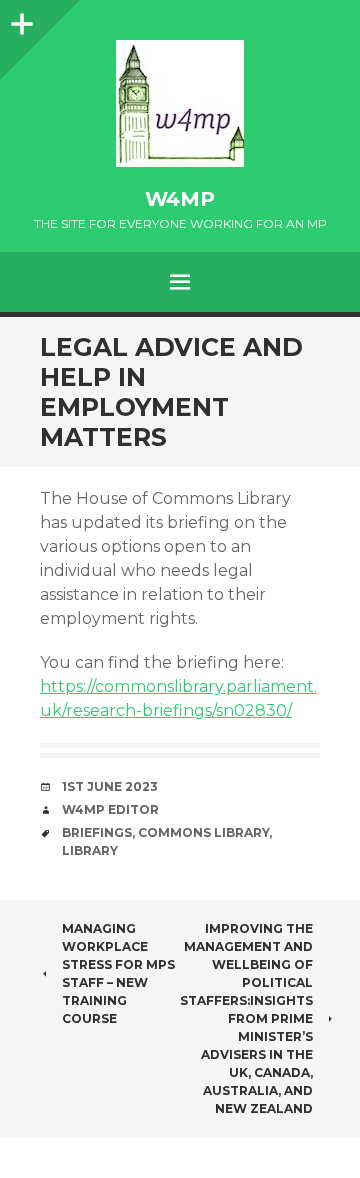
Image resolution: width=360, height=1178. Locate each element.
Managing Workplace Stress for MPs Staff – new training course (118, 973)
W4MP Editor (110, 809)
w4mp (180, 199)
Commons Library (203, 832)
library (90, 850)
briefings (97, 832)
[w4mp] (180, 103)
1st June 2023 (110, 786)
